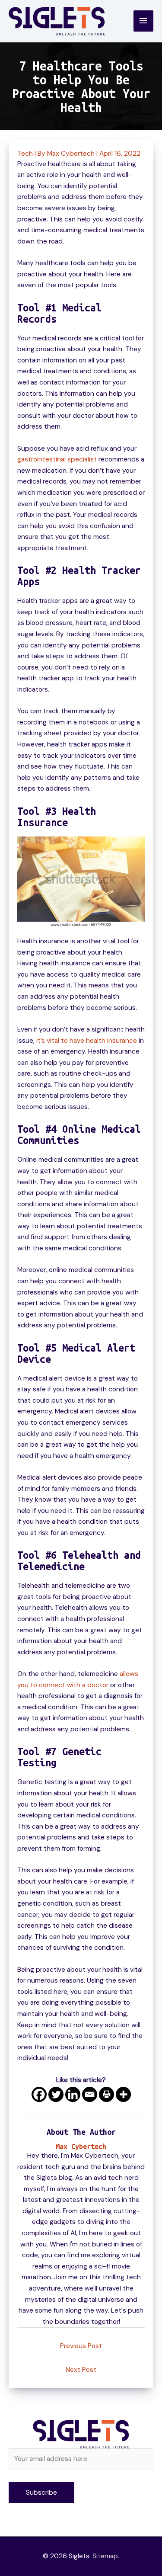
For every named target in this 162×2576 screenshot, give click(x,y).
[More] (123, 2094)
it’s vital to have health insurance (87, 1041)
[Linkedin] (73, 2094)
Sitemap (105, 2556)
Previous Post (81, 2346)
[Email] (90, 2094)
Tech (25, 154)
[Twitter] (56, 2094)
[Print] (106, 2094)
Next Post (81, 2370)
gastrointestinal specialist (57, 459)
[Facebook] (39, 2094)
